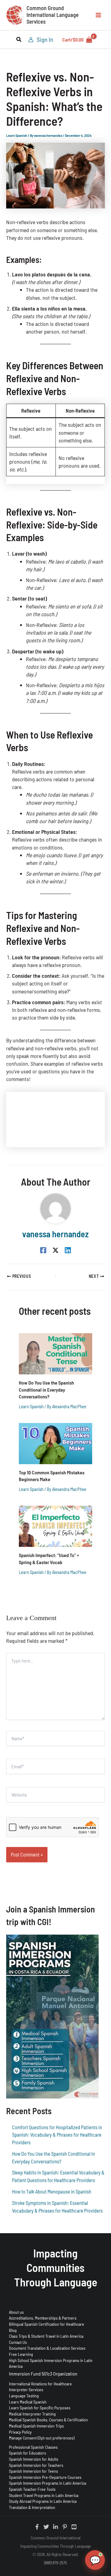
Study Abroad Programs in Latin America (43, 2501)
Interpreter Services (26, 2390)
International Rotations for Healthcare (40, 2384)
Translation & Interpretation (32, 2507)
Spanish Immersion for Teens (33, 2471)
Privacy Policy (20, 2432)
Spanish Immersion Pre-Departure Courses (45, 2477)
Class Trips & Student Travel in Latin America (46, 2336)
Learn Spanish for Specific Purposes (40, 2408)
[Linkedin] (68, 1250)
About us (16, 2312)
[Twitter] (46, 2527)
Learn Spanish (17, 135)
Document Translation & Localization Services (47, 2348)
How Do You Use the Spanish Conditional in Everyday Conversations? (46, 1389)
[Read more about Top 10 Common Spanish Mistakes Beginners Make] (55, 1443)
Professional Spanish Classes (33, 2447)
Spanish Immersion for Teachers (36, 2465)
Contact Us (18, 2342)
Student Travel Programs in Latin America (44, 2495)
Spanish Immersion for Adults (34, 2459)
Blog (13, 2330)
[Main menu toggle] (98, 15)
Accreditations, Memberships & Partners (43, 2318)
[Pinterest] (65, 2527)
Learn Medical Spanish (28, 2402)
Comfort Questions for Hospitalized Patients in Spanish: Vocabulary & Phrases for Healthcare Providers (57, 2135)
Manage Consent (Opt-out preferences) (42, 2438)
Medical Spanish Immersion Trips (36, 2426)
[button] (19, 40)
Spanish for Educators (27, 2453)
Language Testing (24, 2396)
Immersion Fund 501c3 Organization (43, 2374)
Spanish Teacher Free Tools (32, 2489)
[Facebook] (43, 1250)
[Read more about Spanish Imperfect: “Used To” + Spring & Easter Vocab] (55, 1526)
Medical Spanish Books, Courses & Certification (48, 2420)
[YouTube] (74, 2527)
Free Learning (21, 2354)
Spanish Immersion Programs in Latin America (47, 2483)
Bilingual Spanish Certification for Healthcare (47, 2324)
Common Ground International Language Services (53, 15)
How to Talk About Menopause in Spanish (52, 2192)
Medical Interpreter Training (32, 2414)
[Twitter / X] (55, 1250)
